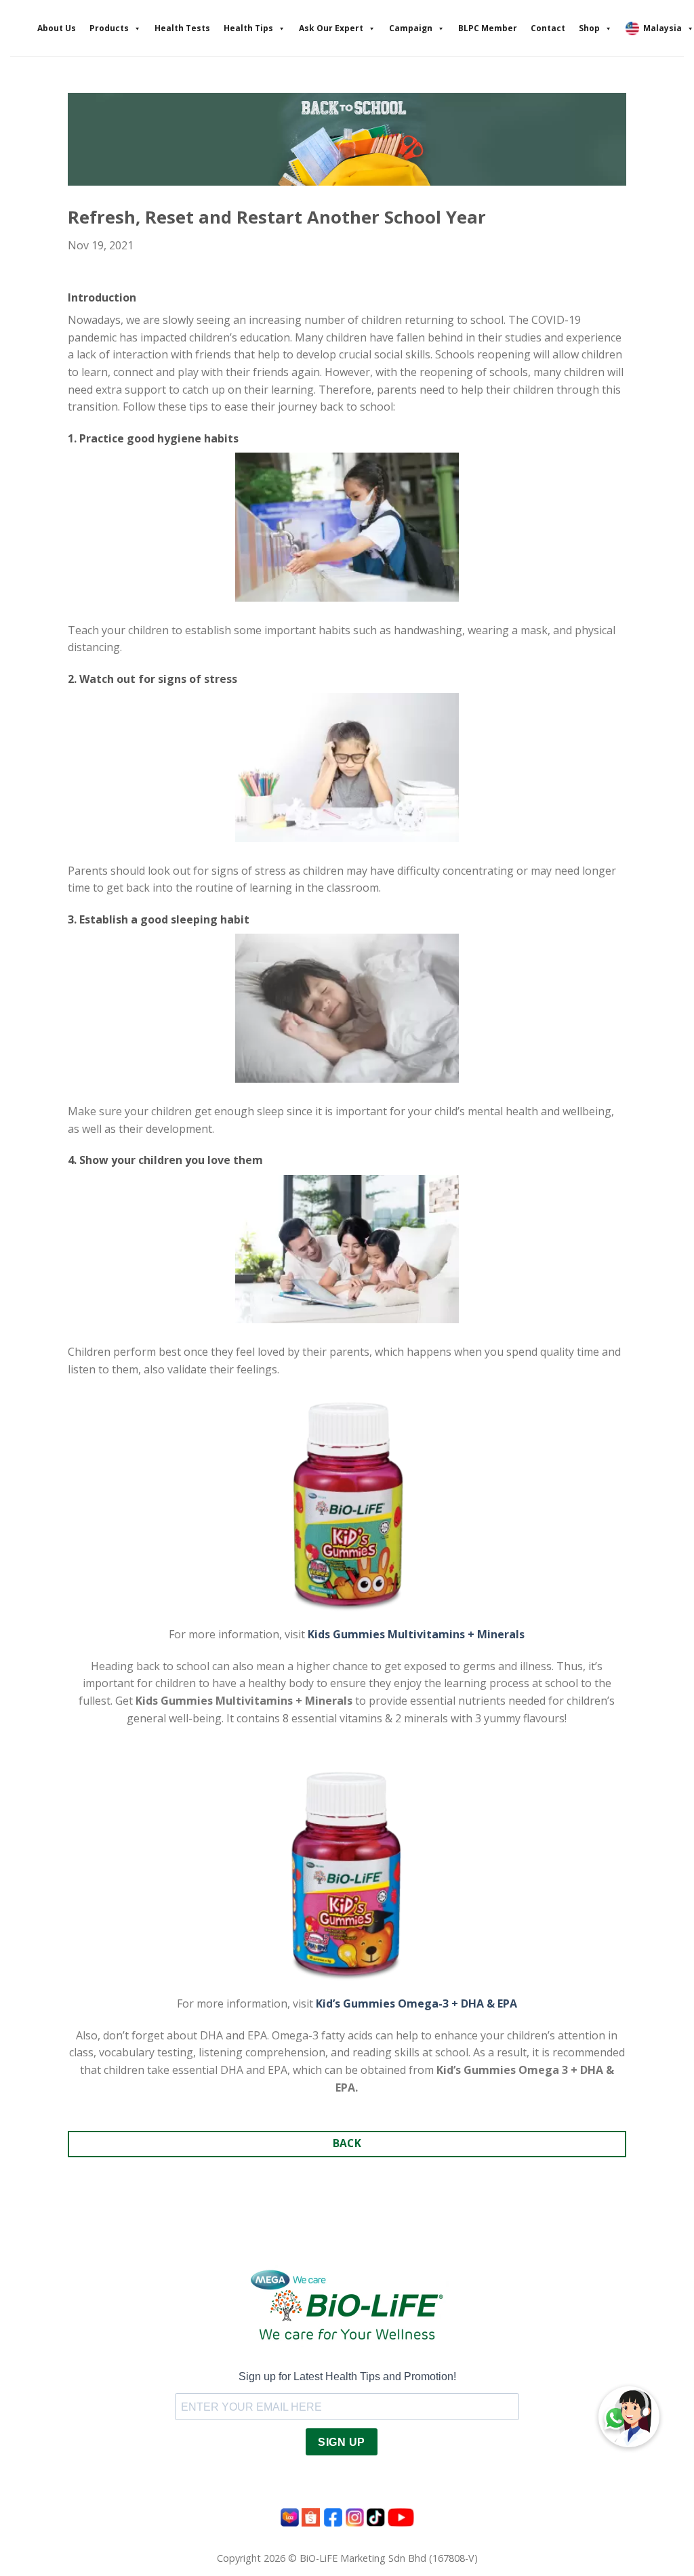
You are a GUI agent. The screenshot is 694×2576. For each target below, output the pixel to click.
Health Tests (182, 28)
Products (109, 28)
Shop (589, 28)
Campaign (411, 28)
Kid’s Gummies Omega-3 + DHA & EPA (416, 2003)
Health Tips (248, 28)
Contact (548, 28)
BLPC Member (488, 28)
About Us (57, 28)
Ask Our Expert (331, 28)
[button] (629, 2417)
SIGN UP (341, 2442)
